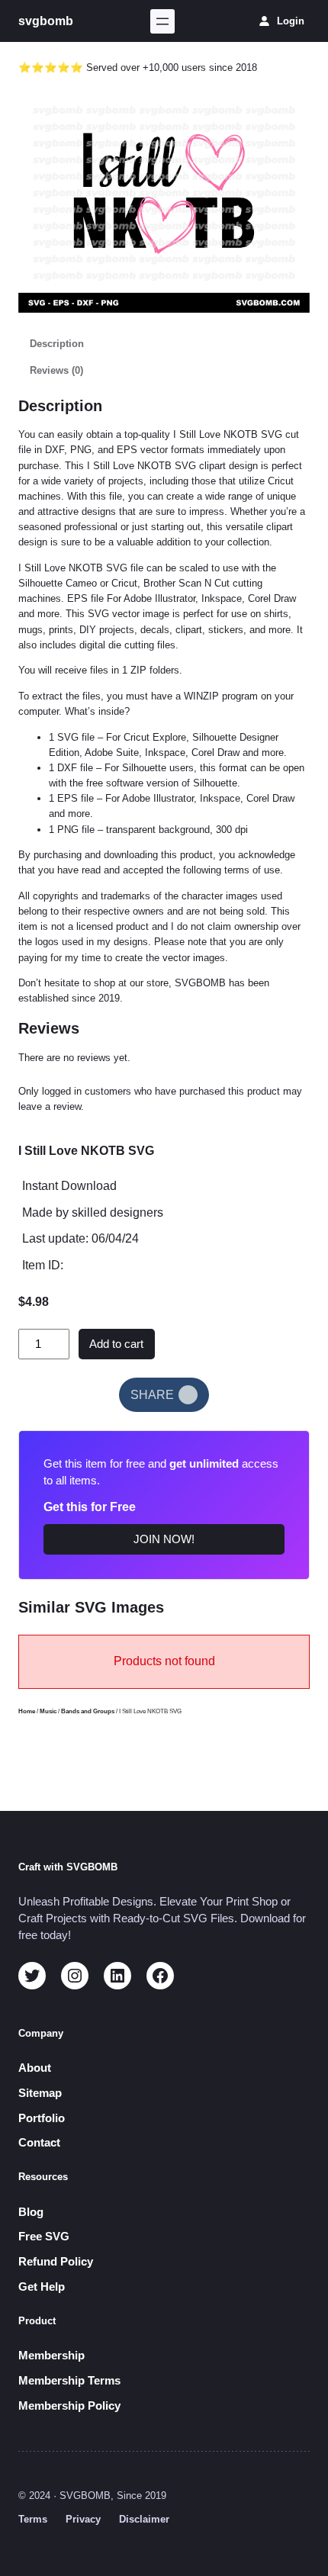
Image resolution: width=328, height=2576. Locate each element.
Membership (51, 2356)
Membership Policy (69, 2406)
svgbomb (46, 21)
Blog (31, 2212)
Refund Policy (56, 2262)
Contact (39, 2143)
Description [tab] (57, 344)
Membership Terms (69, 2381)
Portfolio (42, 2118)
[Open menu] (162, 21)
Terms (33, 2519)
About (35, 2068)
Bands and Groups (88, 1711)
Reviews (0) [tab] (56, 370)
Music (48, 1711)
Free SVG (44, 2237)
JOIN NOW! (164, 1539)
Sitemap (40, 2093)
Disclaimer (144, 2519)
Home (27, 1711)
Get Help (42, 2287)
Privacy (83, 2519)
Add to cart (116, 1344)
